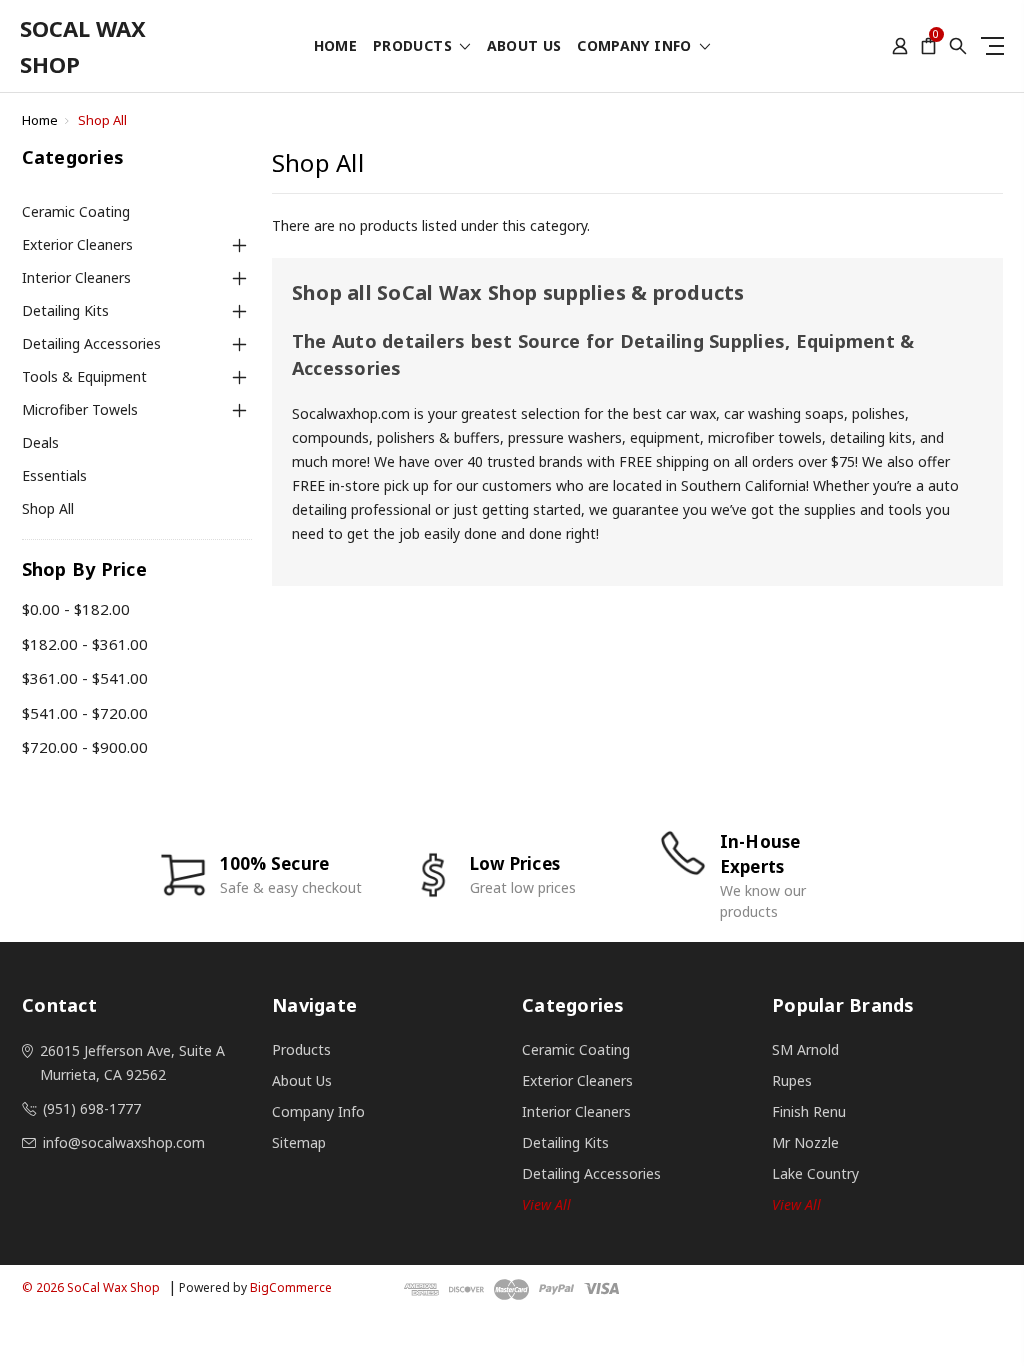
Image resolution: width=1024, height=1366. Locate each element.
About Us (524, 47)
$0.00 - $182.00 (76, 609)
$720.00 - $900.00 (85, 747)
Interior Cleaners (76, 277)
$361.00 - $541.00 (85, 678)
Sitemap (299, 1142)
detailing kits (871, 437)
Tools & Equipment (84, 376)
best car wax (674, 413)
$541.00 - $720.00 (85, 713)
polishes (878, 413)
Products (414, 47)
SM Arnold (805, 1049)
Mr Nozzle (805, 1142)
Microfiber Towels (80, 409)
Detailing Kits (65, 310)
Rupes (792, 1080)
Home (335, 47)
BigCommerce (291, 1287)
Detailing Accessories (91, 343)
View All (796, 1204)
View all (546, 1204)
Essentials (54, 475)
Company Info (636, 47)
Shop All (102, 120)
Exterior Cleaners (77, 244)
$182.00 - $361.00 (85, 644)
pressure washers (565, 437)
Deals (40, 442)
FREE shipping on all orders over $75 (737, 461)
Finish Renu (809, 1111)
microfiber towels (765, 437)
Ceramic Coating (76, 211)
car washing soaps (784, 413)
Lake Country (815, 1173)
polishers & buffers (436, 437)
